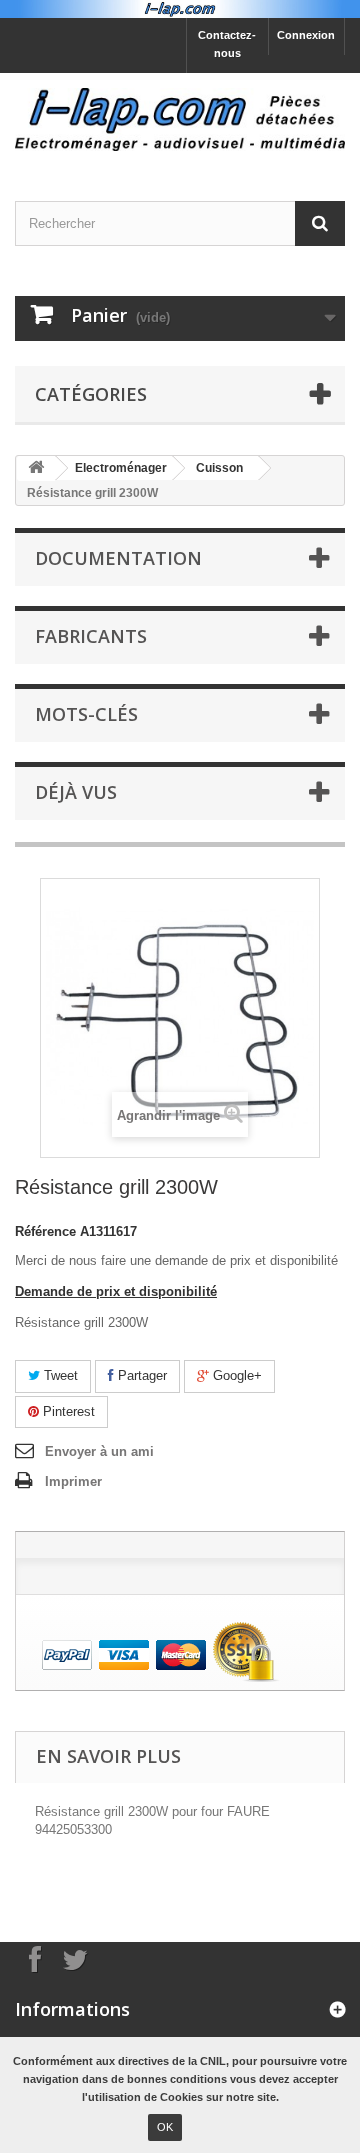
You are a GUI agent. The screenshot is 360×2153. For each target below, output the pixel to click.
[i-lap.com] (180, 119)
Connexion (306, 35)
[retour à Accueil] (36, 468)
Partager (140, 1375)
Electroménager (121, 468)
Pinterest (67, 1411)
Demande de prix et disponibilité (116, 1291)
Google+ (235, 1375)
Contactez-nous (227, 44)
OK (165, 2127)
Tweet (59, 1375)
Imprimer (73, 1481)
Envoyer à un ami (99, 1451)
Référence (45, 1231)
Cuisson (219, 468)
